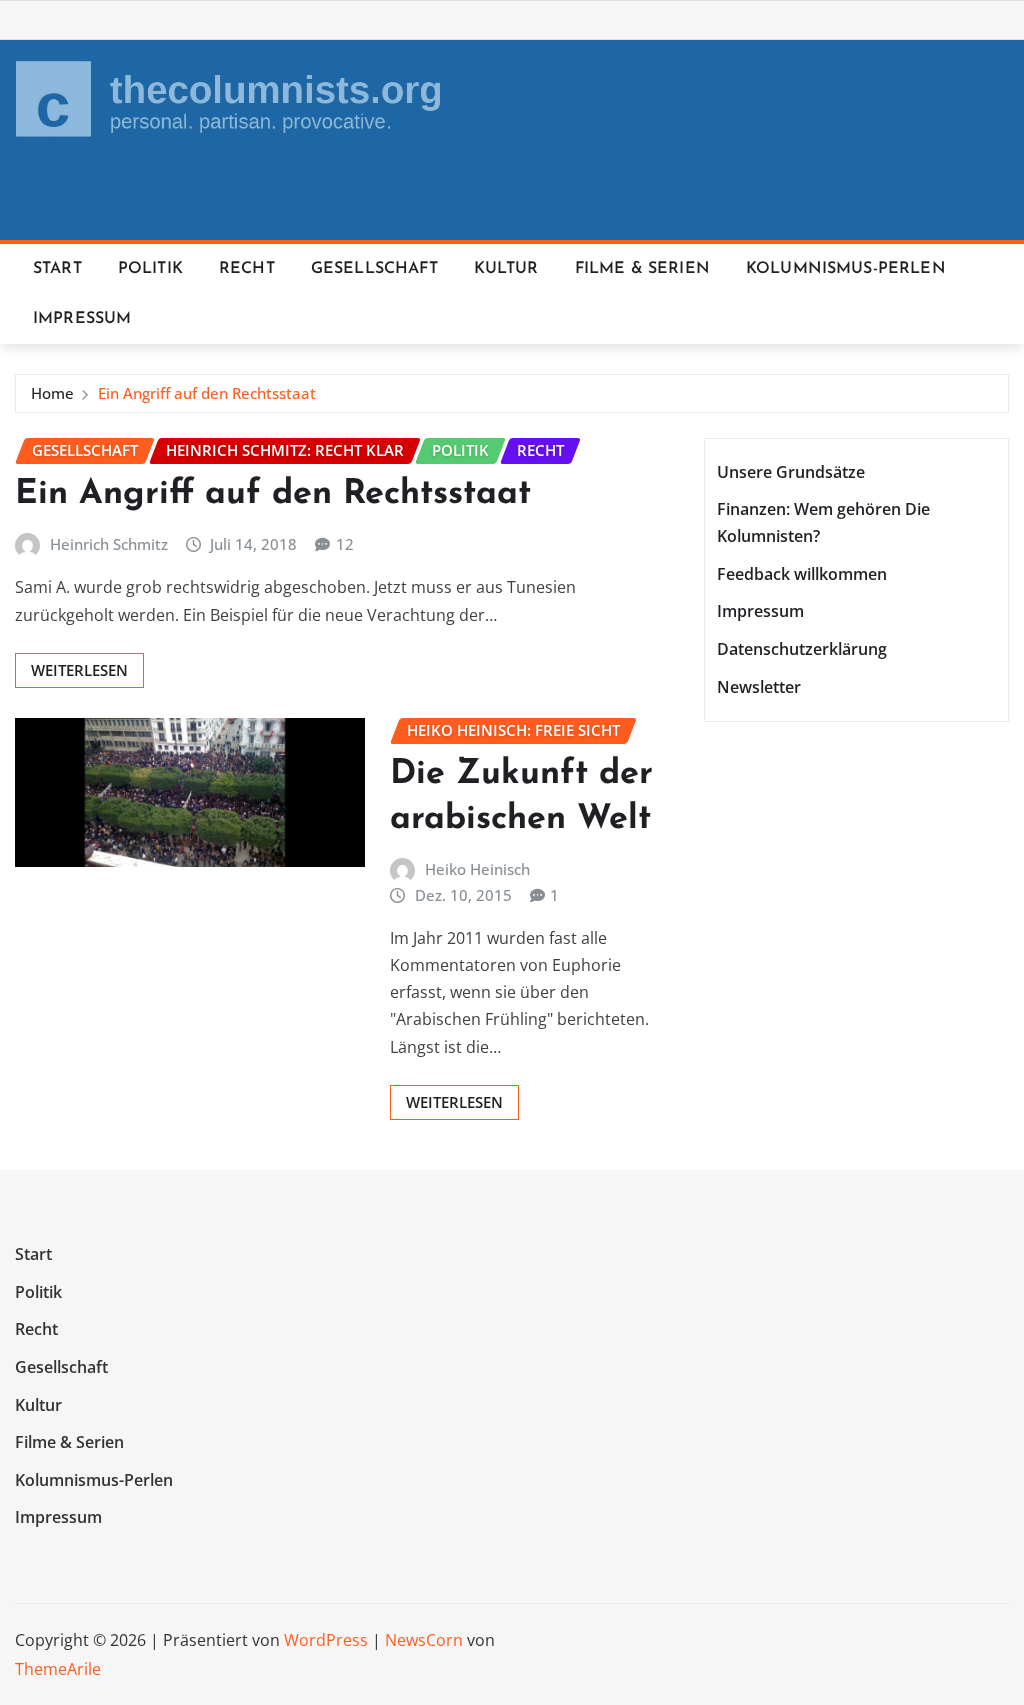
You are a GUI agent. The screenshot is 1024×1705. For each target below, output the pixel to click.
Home (52, 393)
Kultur (506, 269)
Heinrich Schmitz (109, 544)
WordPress (326, 1640)
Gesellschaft (374, 269)
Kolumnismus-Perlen (846, 269)
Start (57, 269)
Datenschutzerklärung (802, 649)
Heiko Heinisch (477, 869)
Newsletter (759, 687)
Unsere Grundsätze (791, 472)
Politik (150, 269)
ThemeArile (58, 1669)
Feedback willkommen (802, 574)
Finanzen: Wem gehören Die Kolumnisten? (823, 522)
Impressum (82, 319)
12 (345, 544)
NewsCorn (424, 1640)
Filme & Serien (642, 269)
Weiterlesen (79, 670)
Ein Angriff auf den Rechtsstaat (207, 393)
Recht (247, 269)
